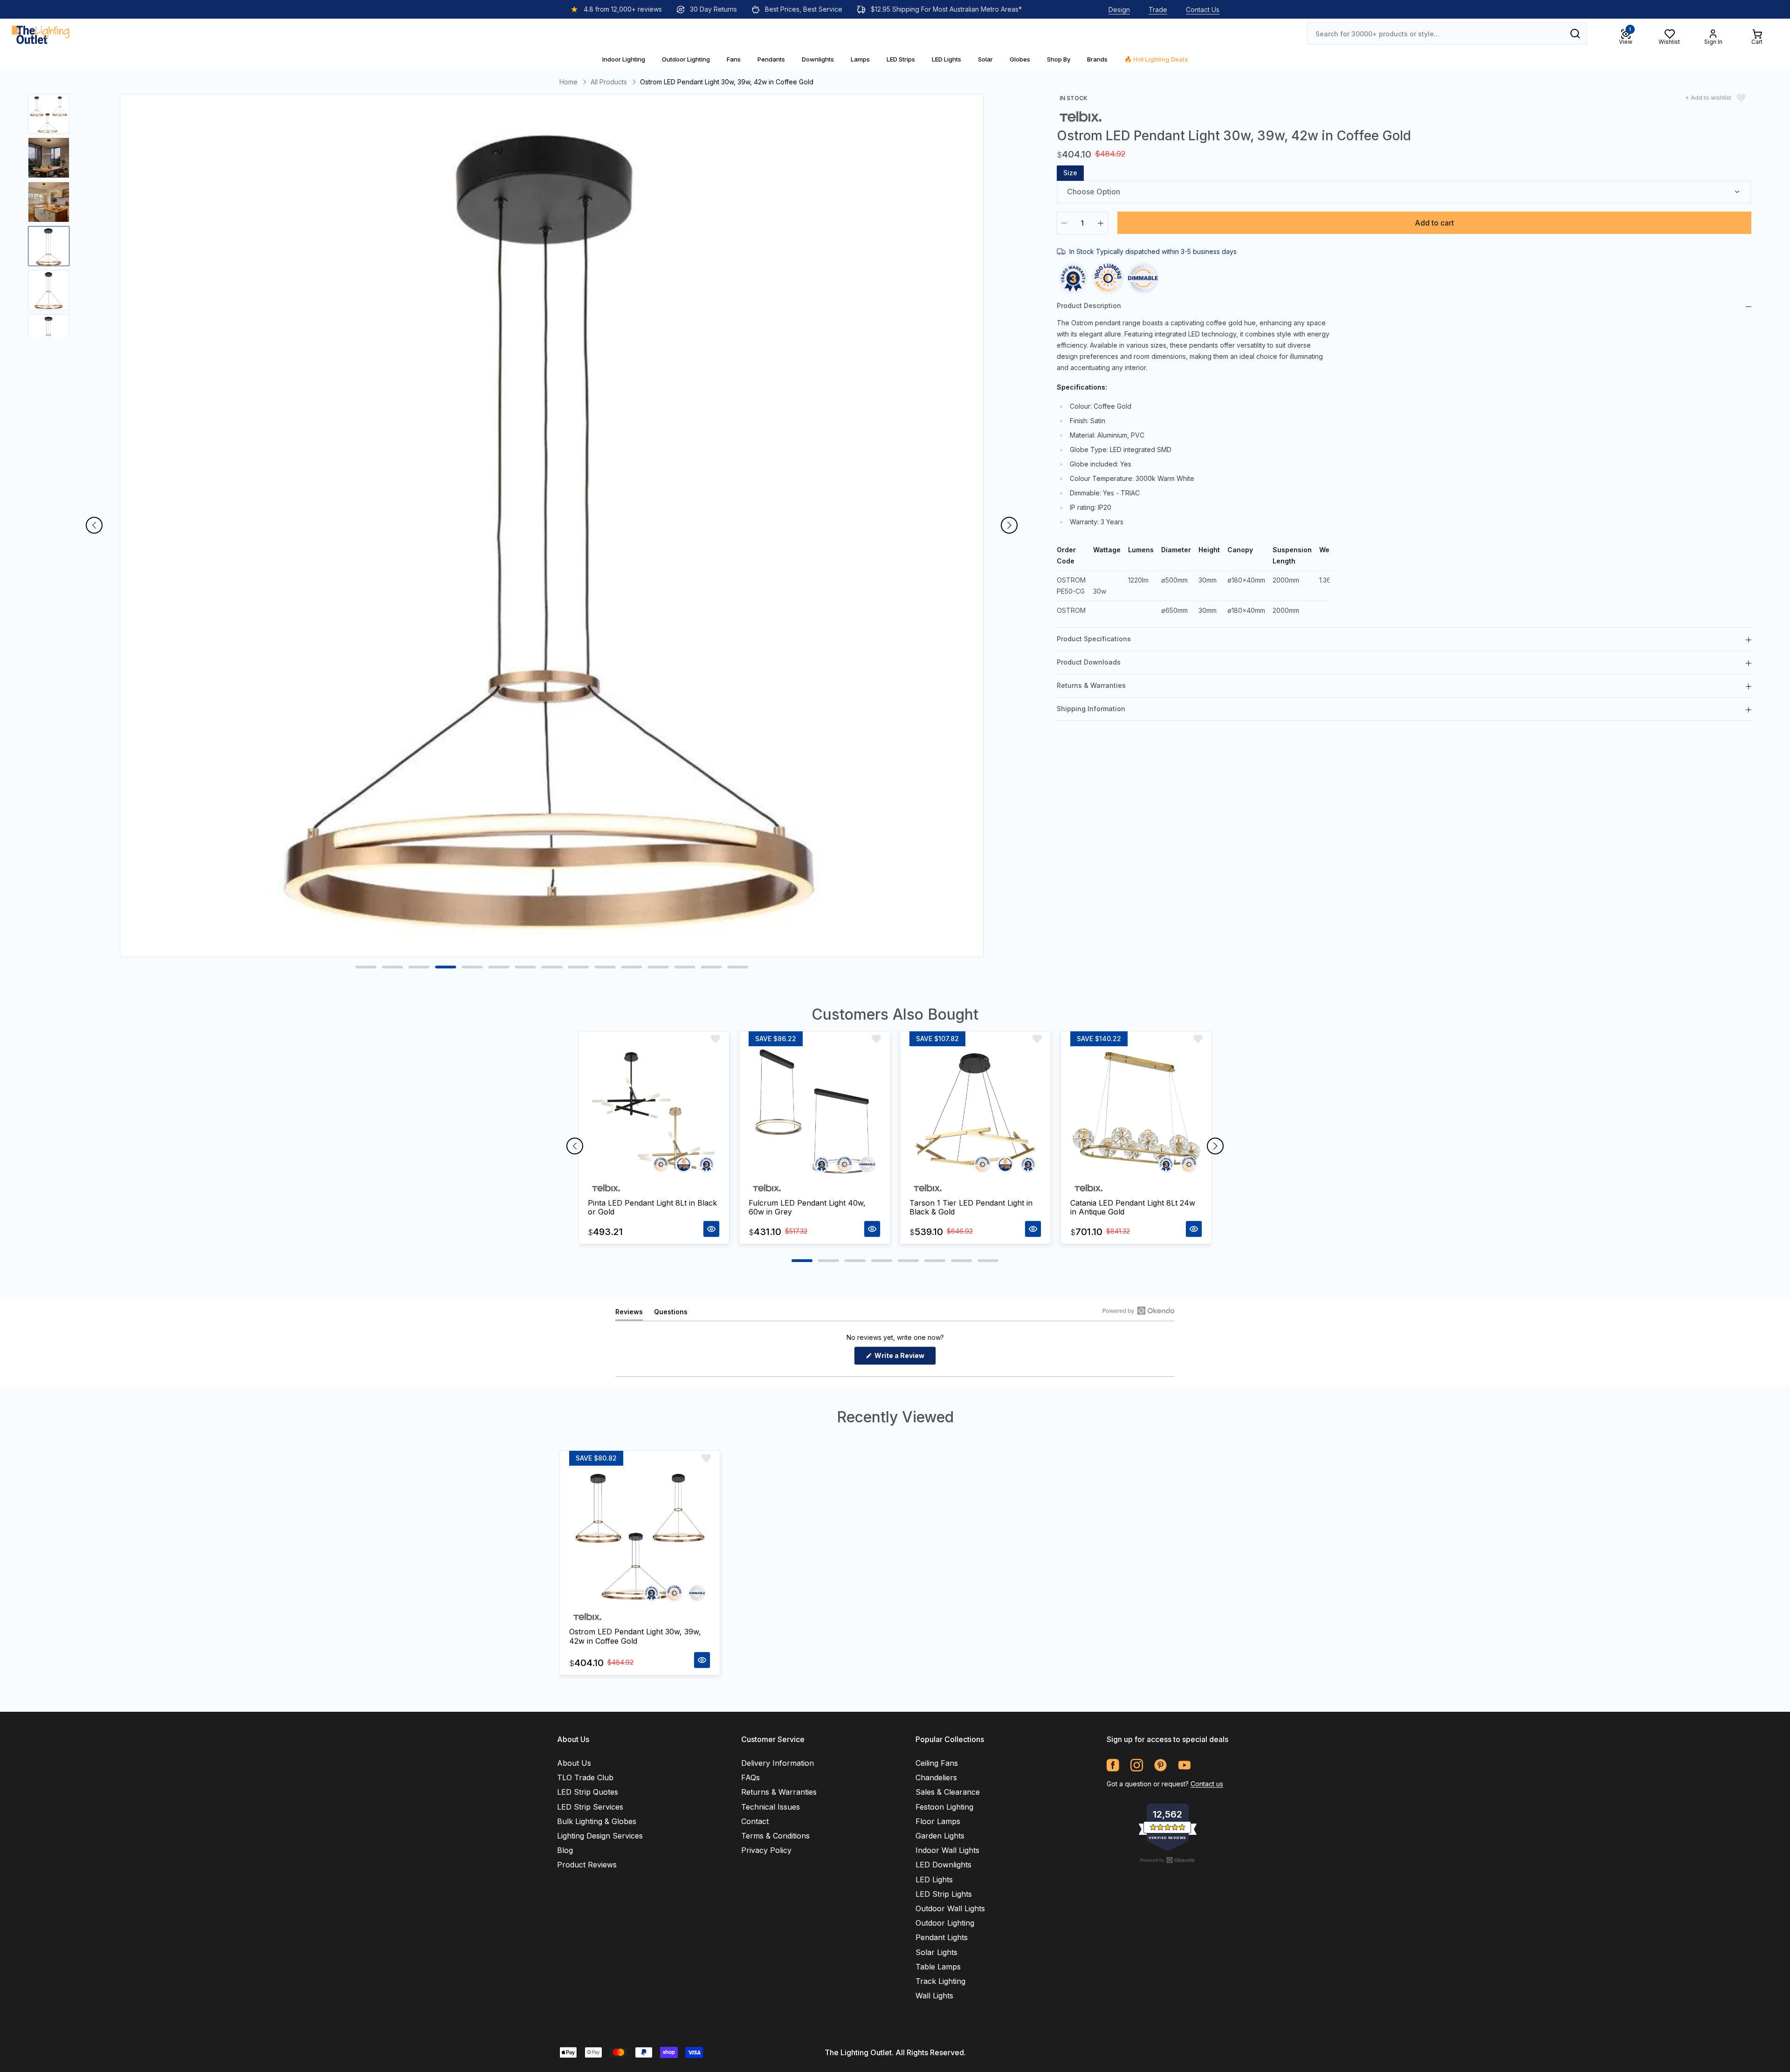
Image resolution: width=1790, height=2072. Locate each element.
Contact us (1207, 1784)
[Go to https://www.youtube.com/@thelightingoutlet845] (1184, 1765)
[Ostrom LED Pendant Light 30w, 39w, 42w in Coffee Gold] (640, 1536)
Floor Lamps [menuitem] (938, 1821)
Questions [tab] (671, 1314)
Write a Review (905, 1358)
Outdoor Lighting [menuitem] (945, 1923)
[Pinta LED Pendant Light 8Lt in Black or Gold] (654, 1112)
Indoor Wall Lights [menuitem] (947, 1850)
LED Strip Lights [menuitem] (944, 1894)
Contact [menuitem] (755, 1821)
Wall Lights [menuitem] (934, 1996)
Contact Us (1203, 10)
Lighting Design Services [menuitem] (600, 1836)
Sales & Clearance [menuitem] (948, 1792)
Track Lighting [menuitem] (940, 1981)
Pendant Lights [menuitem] (942, 1937)
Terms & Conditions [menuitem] (775, 1836)
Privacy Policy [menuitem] (766, 1850)
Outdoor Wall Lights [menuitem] (950, 1908)
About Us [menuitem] (574, 1763)
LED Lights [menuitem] (934, 1880)
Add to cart (1434, 223)
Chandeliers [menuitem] (936, 1777)
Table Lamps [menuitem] (938, 1967)
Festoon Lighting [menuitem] (944, 1807)
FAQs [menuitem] (750, 1777)
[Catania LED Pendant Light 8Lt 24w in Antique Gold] (1136, 1112)
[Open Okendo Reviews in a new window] (1139, 1310)
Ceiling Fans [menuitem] (937, 1763)
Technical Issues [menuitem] (771, 1807)
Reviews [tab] (629, 1314)
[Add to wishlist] (716, 1039)
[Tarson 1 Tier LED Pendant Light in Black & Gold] (975, 1112)
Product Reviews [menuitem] (587, 1865)
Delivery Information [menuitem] (778, 1763)
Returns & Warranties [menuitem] (779, 1792)
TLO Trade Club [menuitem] (585, 1777)
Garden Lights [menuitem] (940, 1836)
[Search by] (1575, 34)
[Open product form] (711, 1229)
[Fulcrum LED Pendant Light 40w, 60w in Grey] (815, 1112)
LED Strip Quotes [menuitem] (588, 1792)
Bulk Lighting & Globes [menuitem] (597, 1821)
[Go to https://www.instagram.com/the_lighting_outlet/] (1137, 1765)
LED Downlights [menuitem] (943, 1865)
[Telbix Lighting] (1081, 116)
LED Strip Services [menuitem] (590, 1807)
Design (1119, 10)
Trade (1158, 10)
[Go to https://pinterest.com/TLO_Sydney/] (1160, 1765)
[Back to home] (41, 34)
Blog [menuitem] (565, 1850)
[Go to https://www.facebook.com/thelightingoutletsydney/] (1113, 1765)
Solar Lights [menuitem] (936, 1952)
